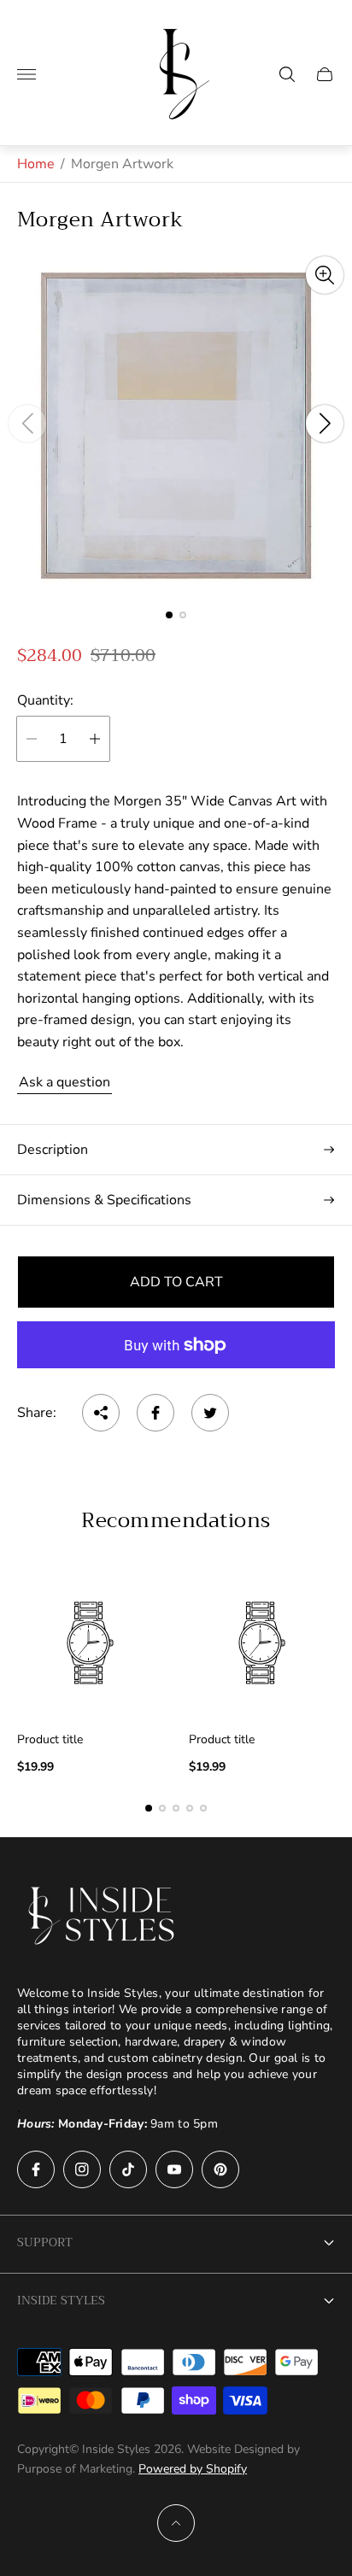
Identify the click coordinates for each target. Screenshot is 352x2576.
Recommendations (176, 1520)
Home (36, 164)
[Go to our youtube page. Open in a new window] (174, 2169)
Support (45, 2242)
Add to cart (176, 1282)
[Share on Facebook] (155, 1413)
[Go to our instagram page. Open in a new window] (82, 2169)
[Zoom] (325, 275)
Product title (50, 1740)
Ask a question (65, 1082)
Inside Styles (61, 2300)
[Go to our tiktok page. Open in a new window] (128, 2169)
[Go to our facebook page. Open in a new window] (36, 2169)
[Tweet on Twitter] (210, 1413)
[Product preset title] (90, 1643)
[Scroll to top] (176, 2523)
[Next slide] (325, 424)
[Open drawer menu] (26, 74)
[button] (169, 615)
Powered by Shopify (193, 2469)
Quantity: (45, 700)
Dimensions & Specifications (104, 1200)
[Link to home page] (103, 1916)
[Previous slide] (27, 424)
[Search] (287, 74)
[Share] (101, 1413)
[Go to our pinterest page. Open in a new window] (220, 2169)
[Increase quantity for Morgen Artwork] (95, 739)
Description (53, 1150)
